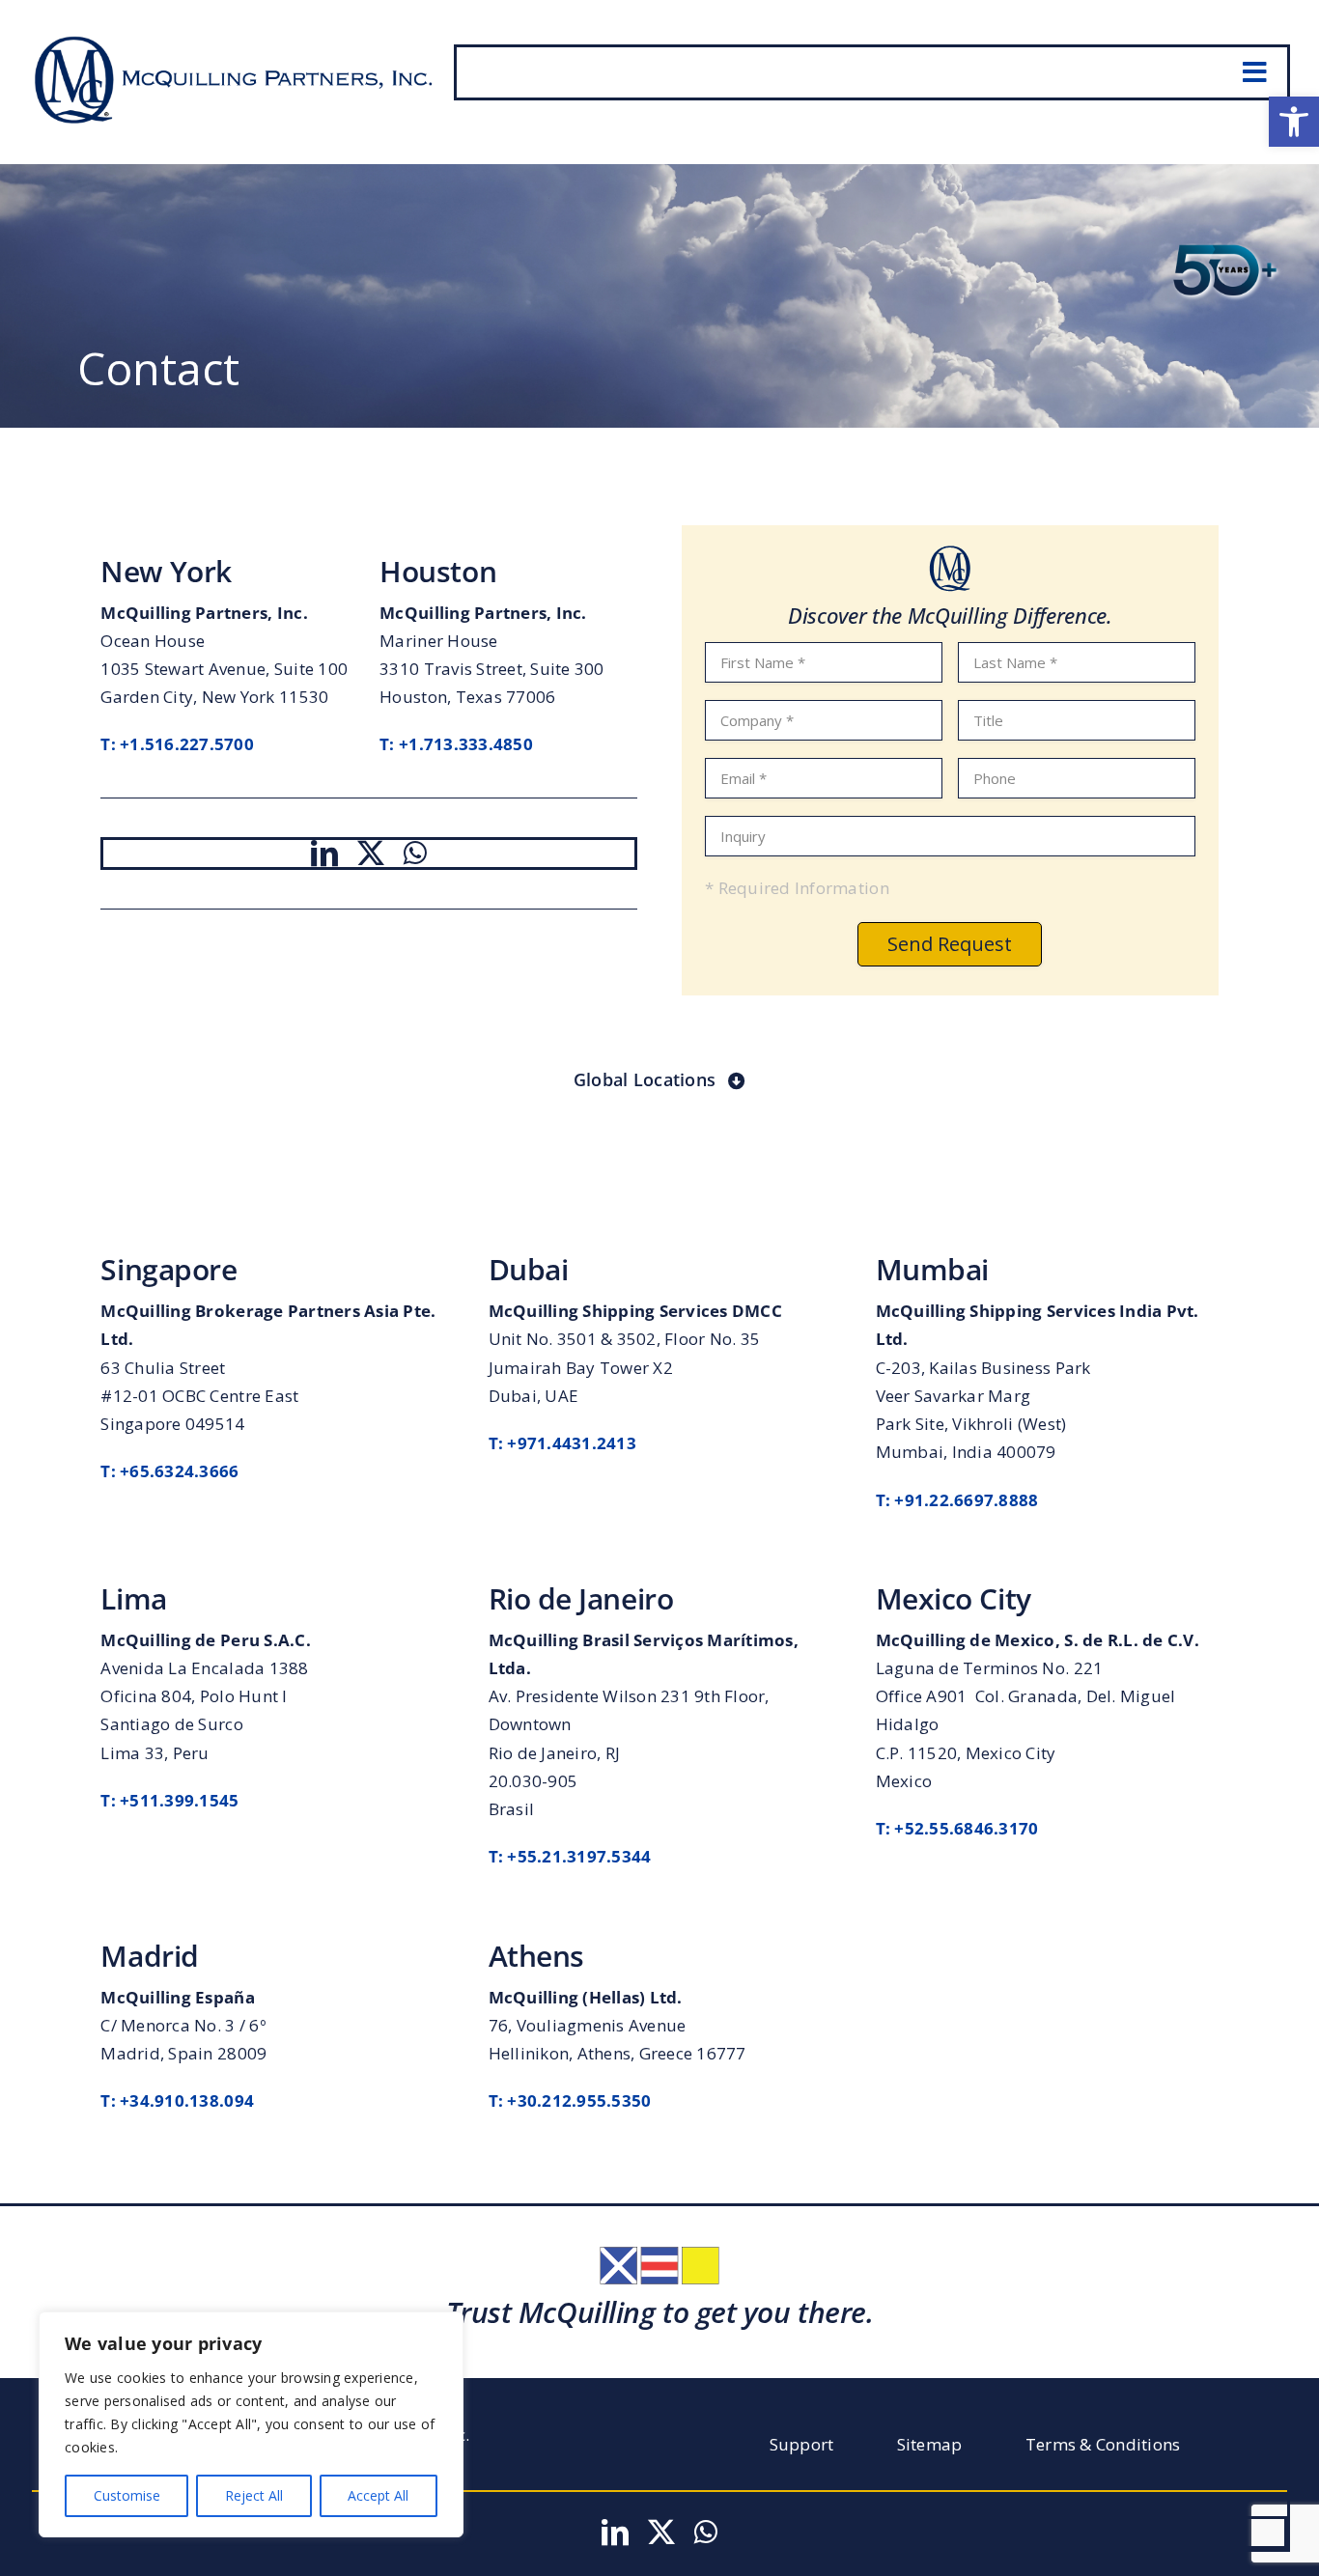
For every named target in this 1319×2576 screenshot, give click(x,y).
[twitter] (371, 854)
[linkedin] (324, 854)
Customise (127, 2495)
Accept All (378, 2495)
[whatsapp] (415, 854)
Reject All (254, 2495)
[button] (1294, 122)
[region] (251, 2424)
